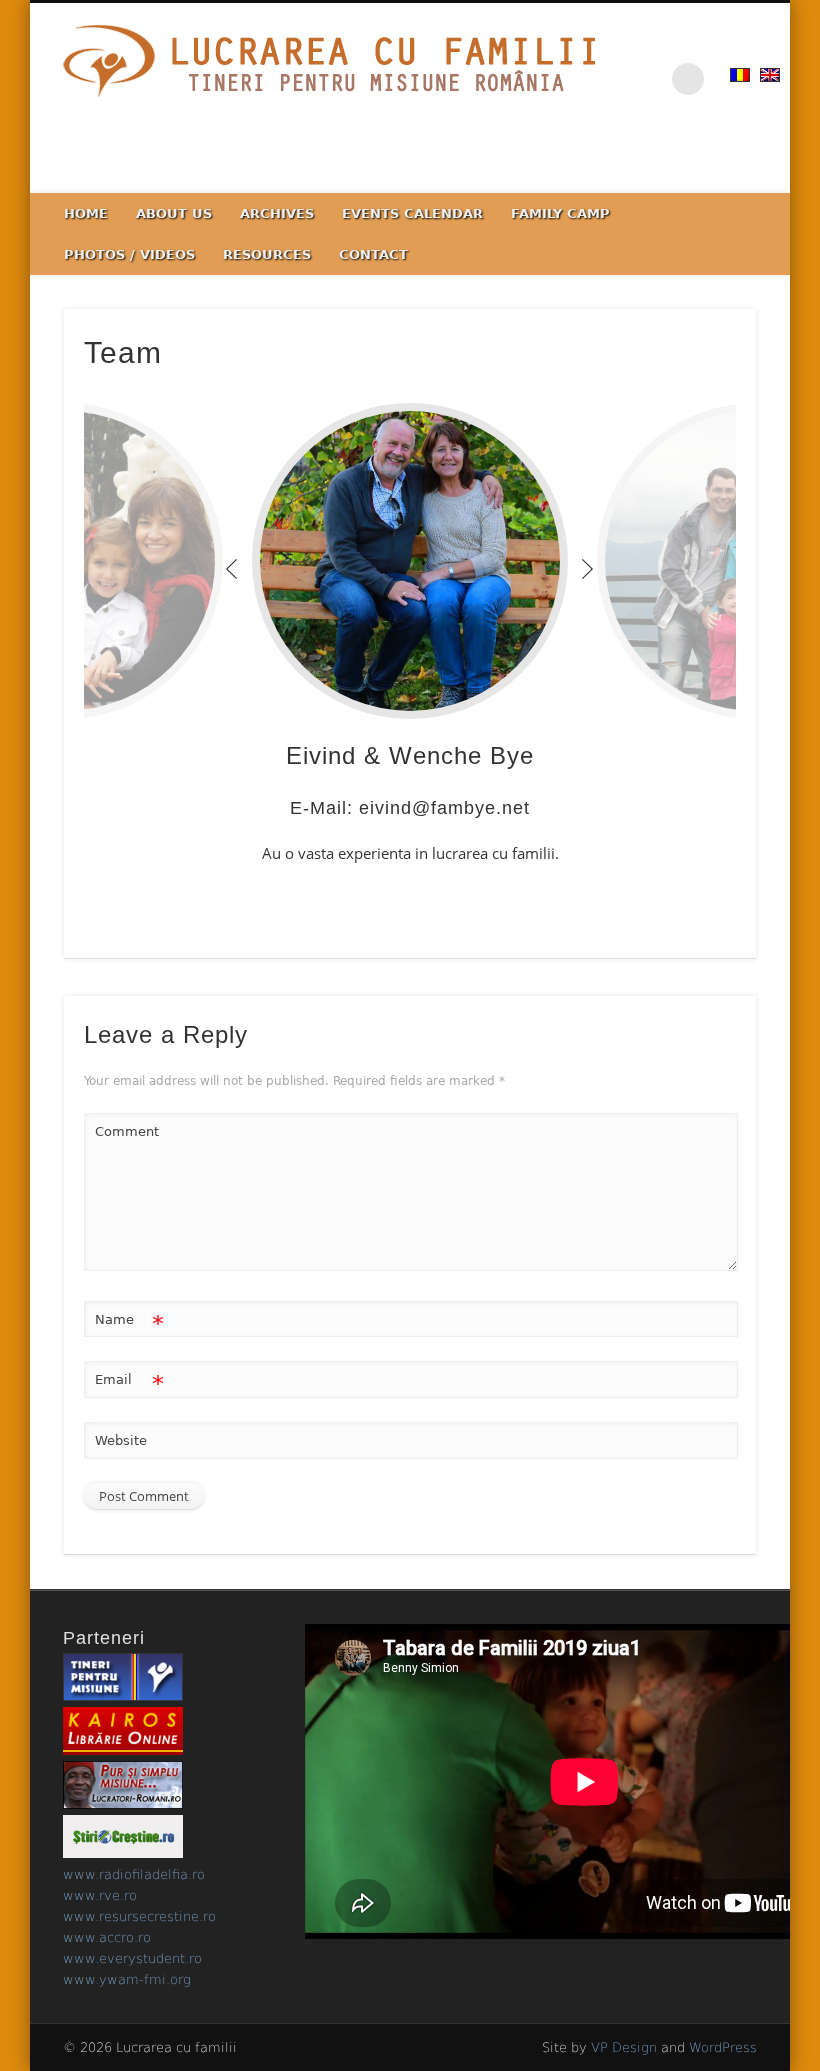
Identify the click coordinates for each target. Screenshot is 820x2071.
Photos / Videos (129, 254)
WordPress (723, 2047)
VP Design (624, 2047)
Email (129, 1384)
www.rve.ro (100, 1895)
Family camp (560, 213)
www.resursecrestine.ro (139, 1916)
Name (129, 1324)
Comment (127, 1131)
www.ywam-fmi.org (127, 1979)
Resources (267, 254)
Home (86, 213)
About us (174, 213)
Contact (373, 254)
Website (121, 1440)
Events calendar (412, 213)
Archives (277, 213)
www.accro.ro (107, 1937)
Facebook (768, 171)
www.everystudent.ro (132, 1958)
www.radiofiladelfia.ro (134, 1874)
